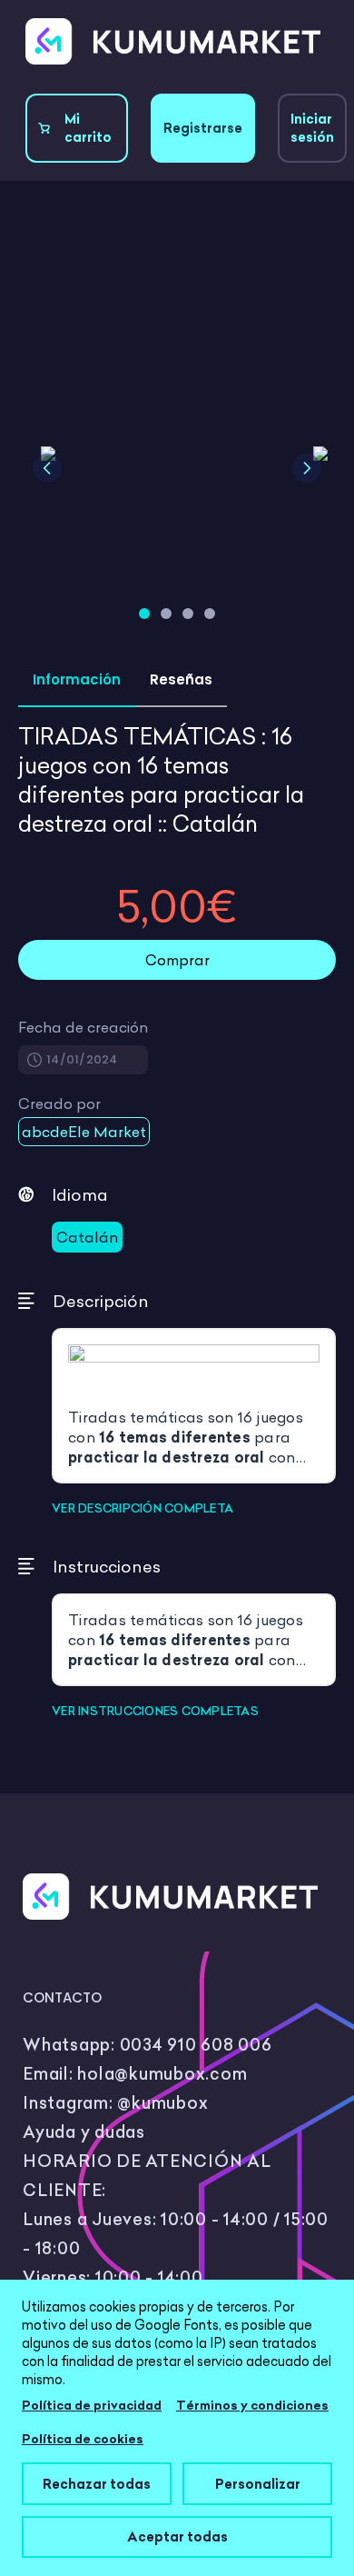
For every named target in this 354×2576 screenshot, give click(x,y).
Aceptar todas (177, 2536)
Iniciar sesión (312, 128)
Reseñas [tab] (181, 679)
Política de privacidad (92, 2405)
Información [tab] (77, 679)
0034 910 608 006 (196, 2045)
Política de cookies (83, 2439)
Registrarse (203, 128)
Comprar (177, 960)
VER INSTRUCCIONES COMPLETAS (155, 1711)
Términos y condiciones (252, 2405)
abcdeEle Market (84, 1132)
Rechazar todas (97, 2484)
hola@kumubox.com (162, 2074)
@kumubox (162, 2103)
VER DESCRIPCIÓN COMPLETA (143, 1508)
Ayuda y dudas (84, 2132)
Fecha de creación (83, 1027)
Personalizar (258, 2484)
